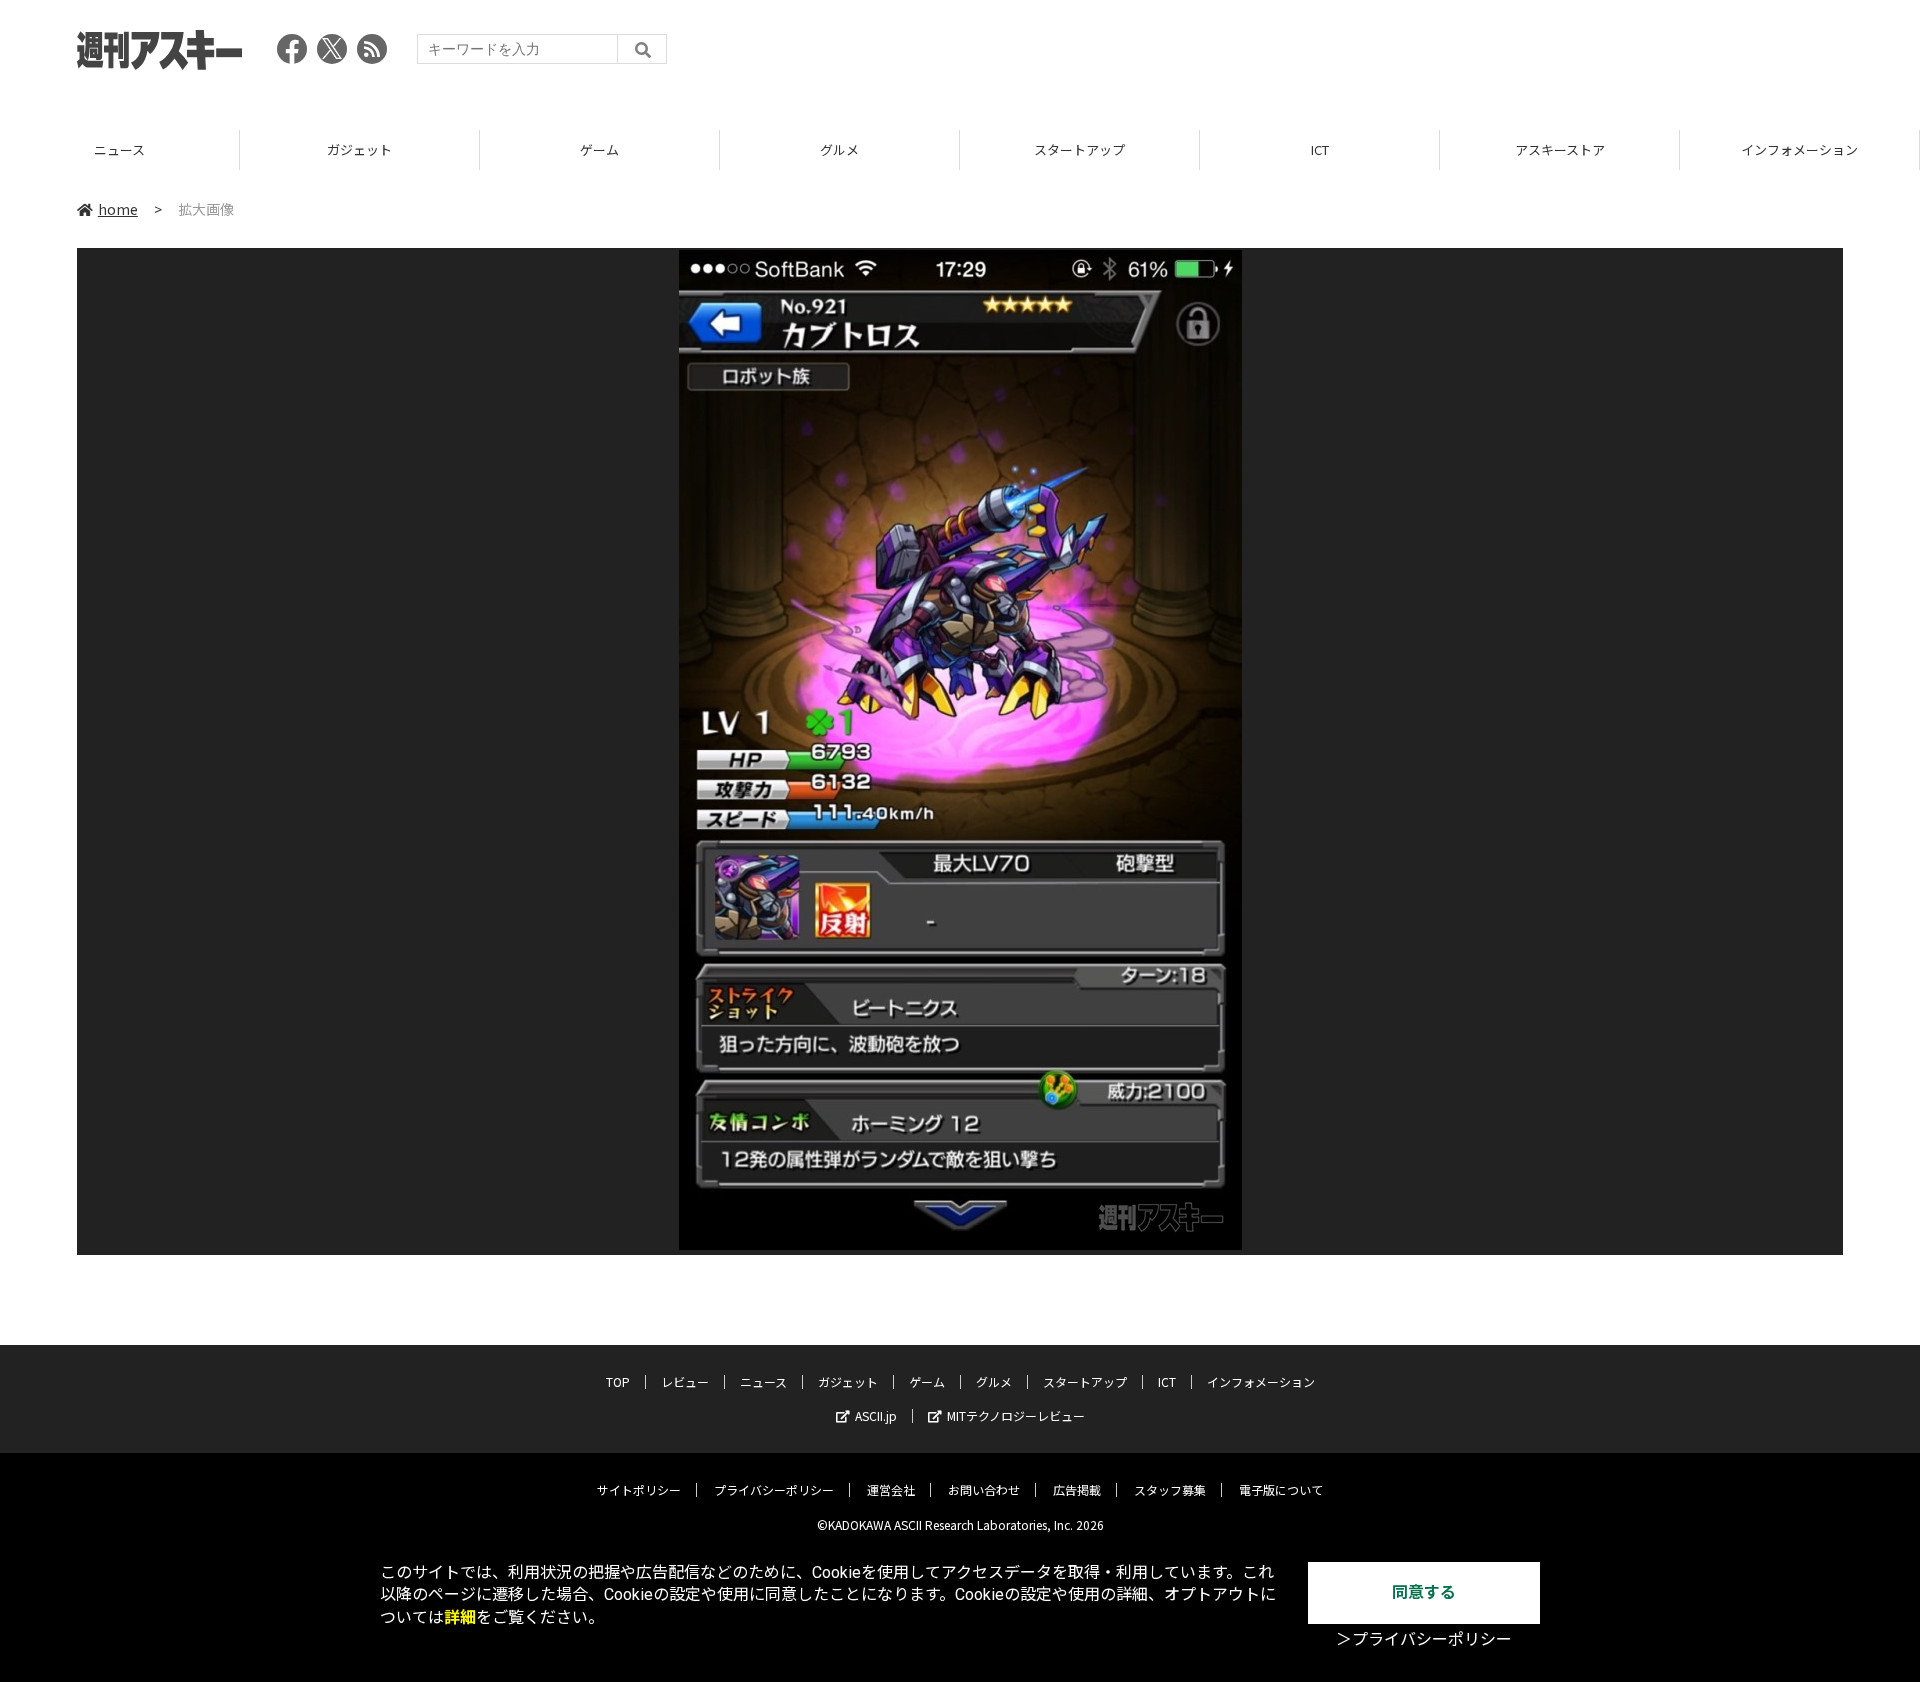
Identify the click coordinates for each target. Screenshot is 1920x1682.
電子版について (1281, 1489)
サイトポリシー (639, 1489)
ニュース (763, 1381)
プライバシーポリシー (774, 1489)
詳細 (460, 1617)
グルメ (599, 149)
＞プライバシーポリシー (1424, 1639)
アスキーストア (1320, 149)
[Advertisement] (1479, 55)
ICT (1080, 149)
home (118, 209)
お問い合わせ (984, 1489)
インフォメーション (1559, 149)
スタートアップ (839, 149)
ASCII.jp (876, 1415)
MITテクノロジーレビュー (1016, 1415)
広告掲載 (1077, 1489)
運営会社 (891, 1489)
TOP (1799, 149)
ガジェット (119, 149)
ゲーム (359, 149)
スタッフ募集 (1170, 1489)
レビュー (685, 1381)
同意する (1424, 1592)
